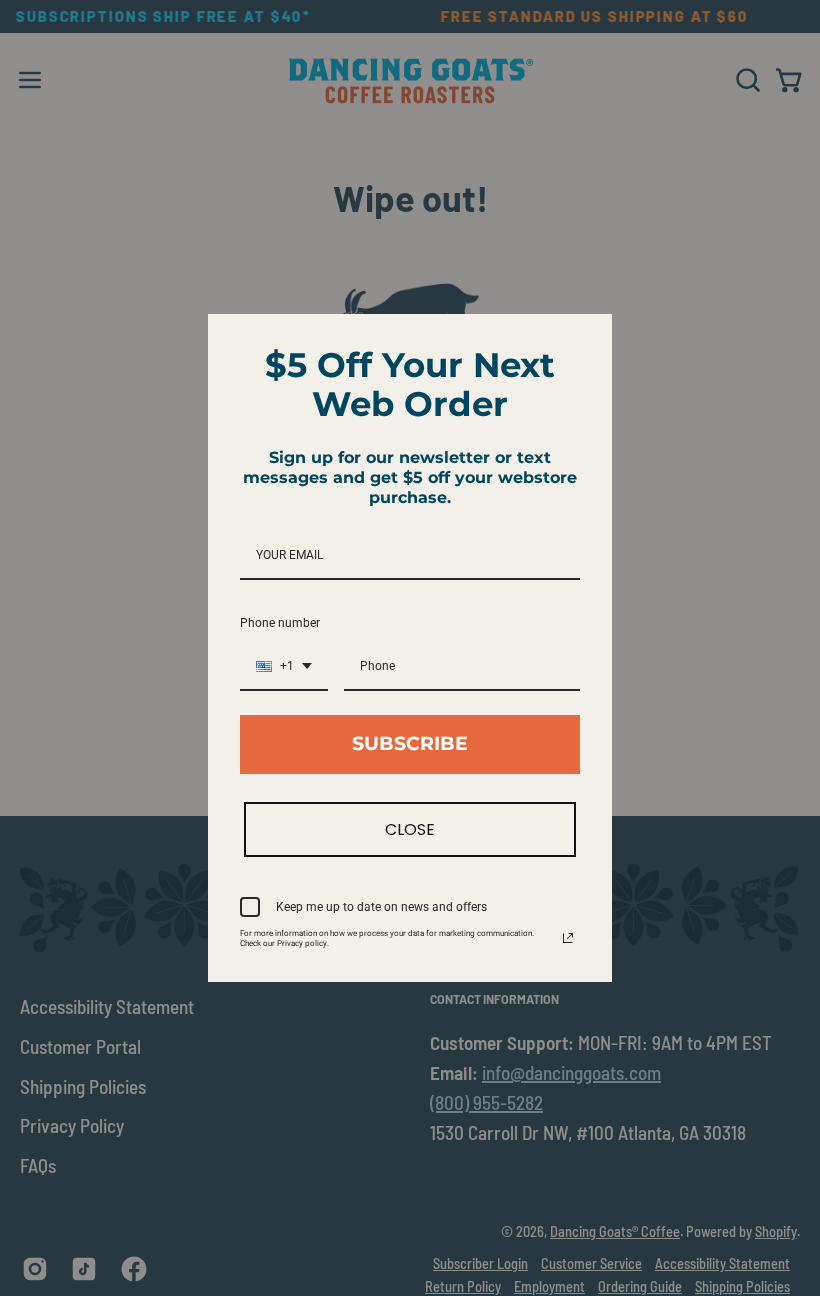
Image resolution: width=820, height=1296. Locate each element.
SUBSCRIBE (410, 743)
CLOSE (410, 829)
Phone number (280, 623)
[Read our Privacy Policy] (568, 938)
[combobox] (284, 667)
